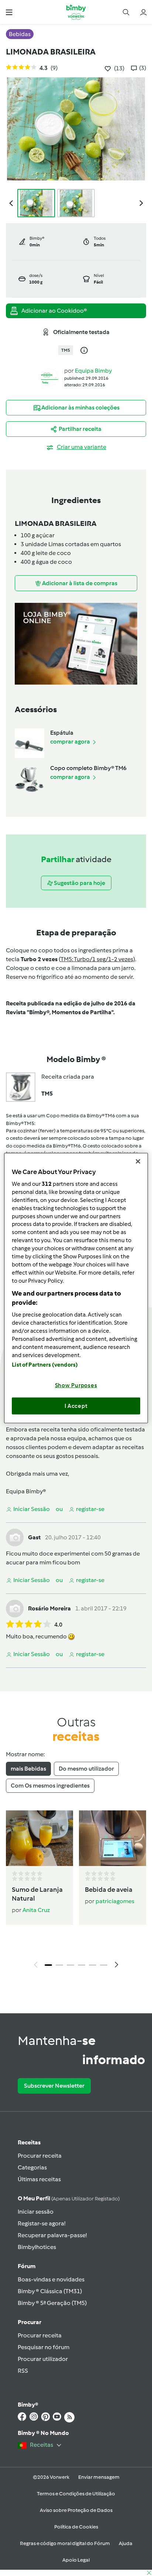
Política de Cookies (76, 2527)
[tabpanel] (76, 1891)
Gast (34, 1537)
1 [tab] (48, 1965)
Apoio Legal (76, 2560)
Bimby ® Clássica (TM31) (50, 2291)
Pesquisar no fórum (44, 2347)
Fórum (27, 2266)
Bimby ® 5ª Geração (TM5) (52, 2303)
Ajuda (126, 2543)
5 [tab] (93, 1965)
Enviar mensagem (99, 2477)
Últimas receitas (39, 2179)
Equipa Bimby (93, 371)
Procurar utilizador (43, 2359)
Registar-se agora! (42, 2223)
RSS (23, 2371)
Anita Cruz (36, 1910)
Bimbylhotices (37, 2247)
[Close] (138, 1161)
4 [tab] (82, 1965)
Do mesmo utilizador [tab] (86, 1769)
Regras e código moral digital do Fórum (65, 2543)
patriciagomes (115, 1901)
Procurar (30, 2322)
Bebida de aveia (109, 1890)
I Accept (76, 1406)
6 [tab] (104, 1965)
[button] (9, 12)
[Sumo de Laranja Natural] (39, 1838)
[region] (76, 1288)
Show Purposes (76, 1385)
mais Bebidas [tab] (28, 1769)
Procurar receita (40, 2156)
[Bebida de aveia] (113, 1838)
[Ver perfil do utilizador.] (49, 377)
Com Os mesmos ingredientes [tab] (50, 1786)
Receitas (29, 2142)
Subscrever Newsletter (54, 2086)
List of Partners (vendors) (45, 1365)
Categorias (32, 2167)
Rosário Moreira (49, 1608)
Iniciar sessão (36, 2212)
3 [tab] (70, 1965)
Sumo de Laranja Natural (37, 1894)
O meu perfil (69, 2198)
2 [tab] (59, 1965)
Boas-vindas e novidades (51, 2279)
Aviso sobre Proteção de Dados (76, 2510)
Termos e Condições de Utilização (76, 2494)
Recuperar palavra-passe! (52, 2235)
